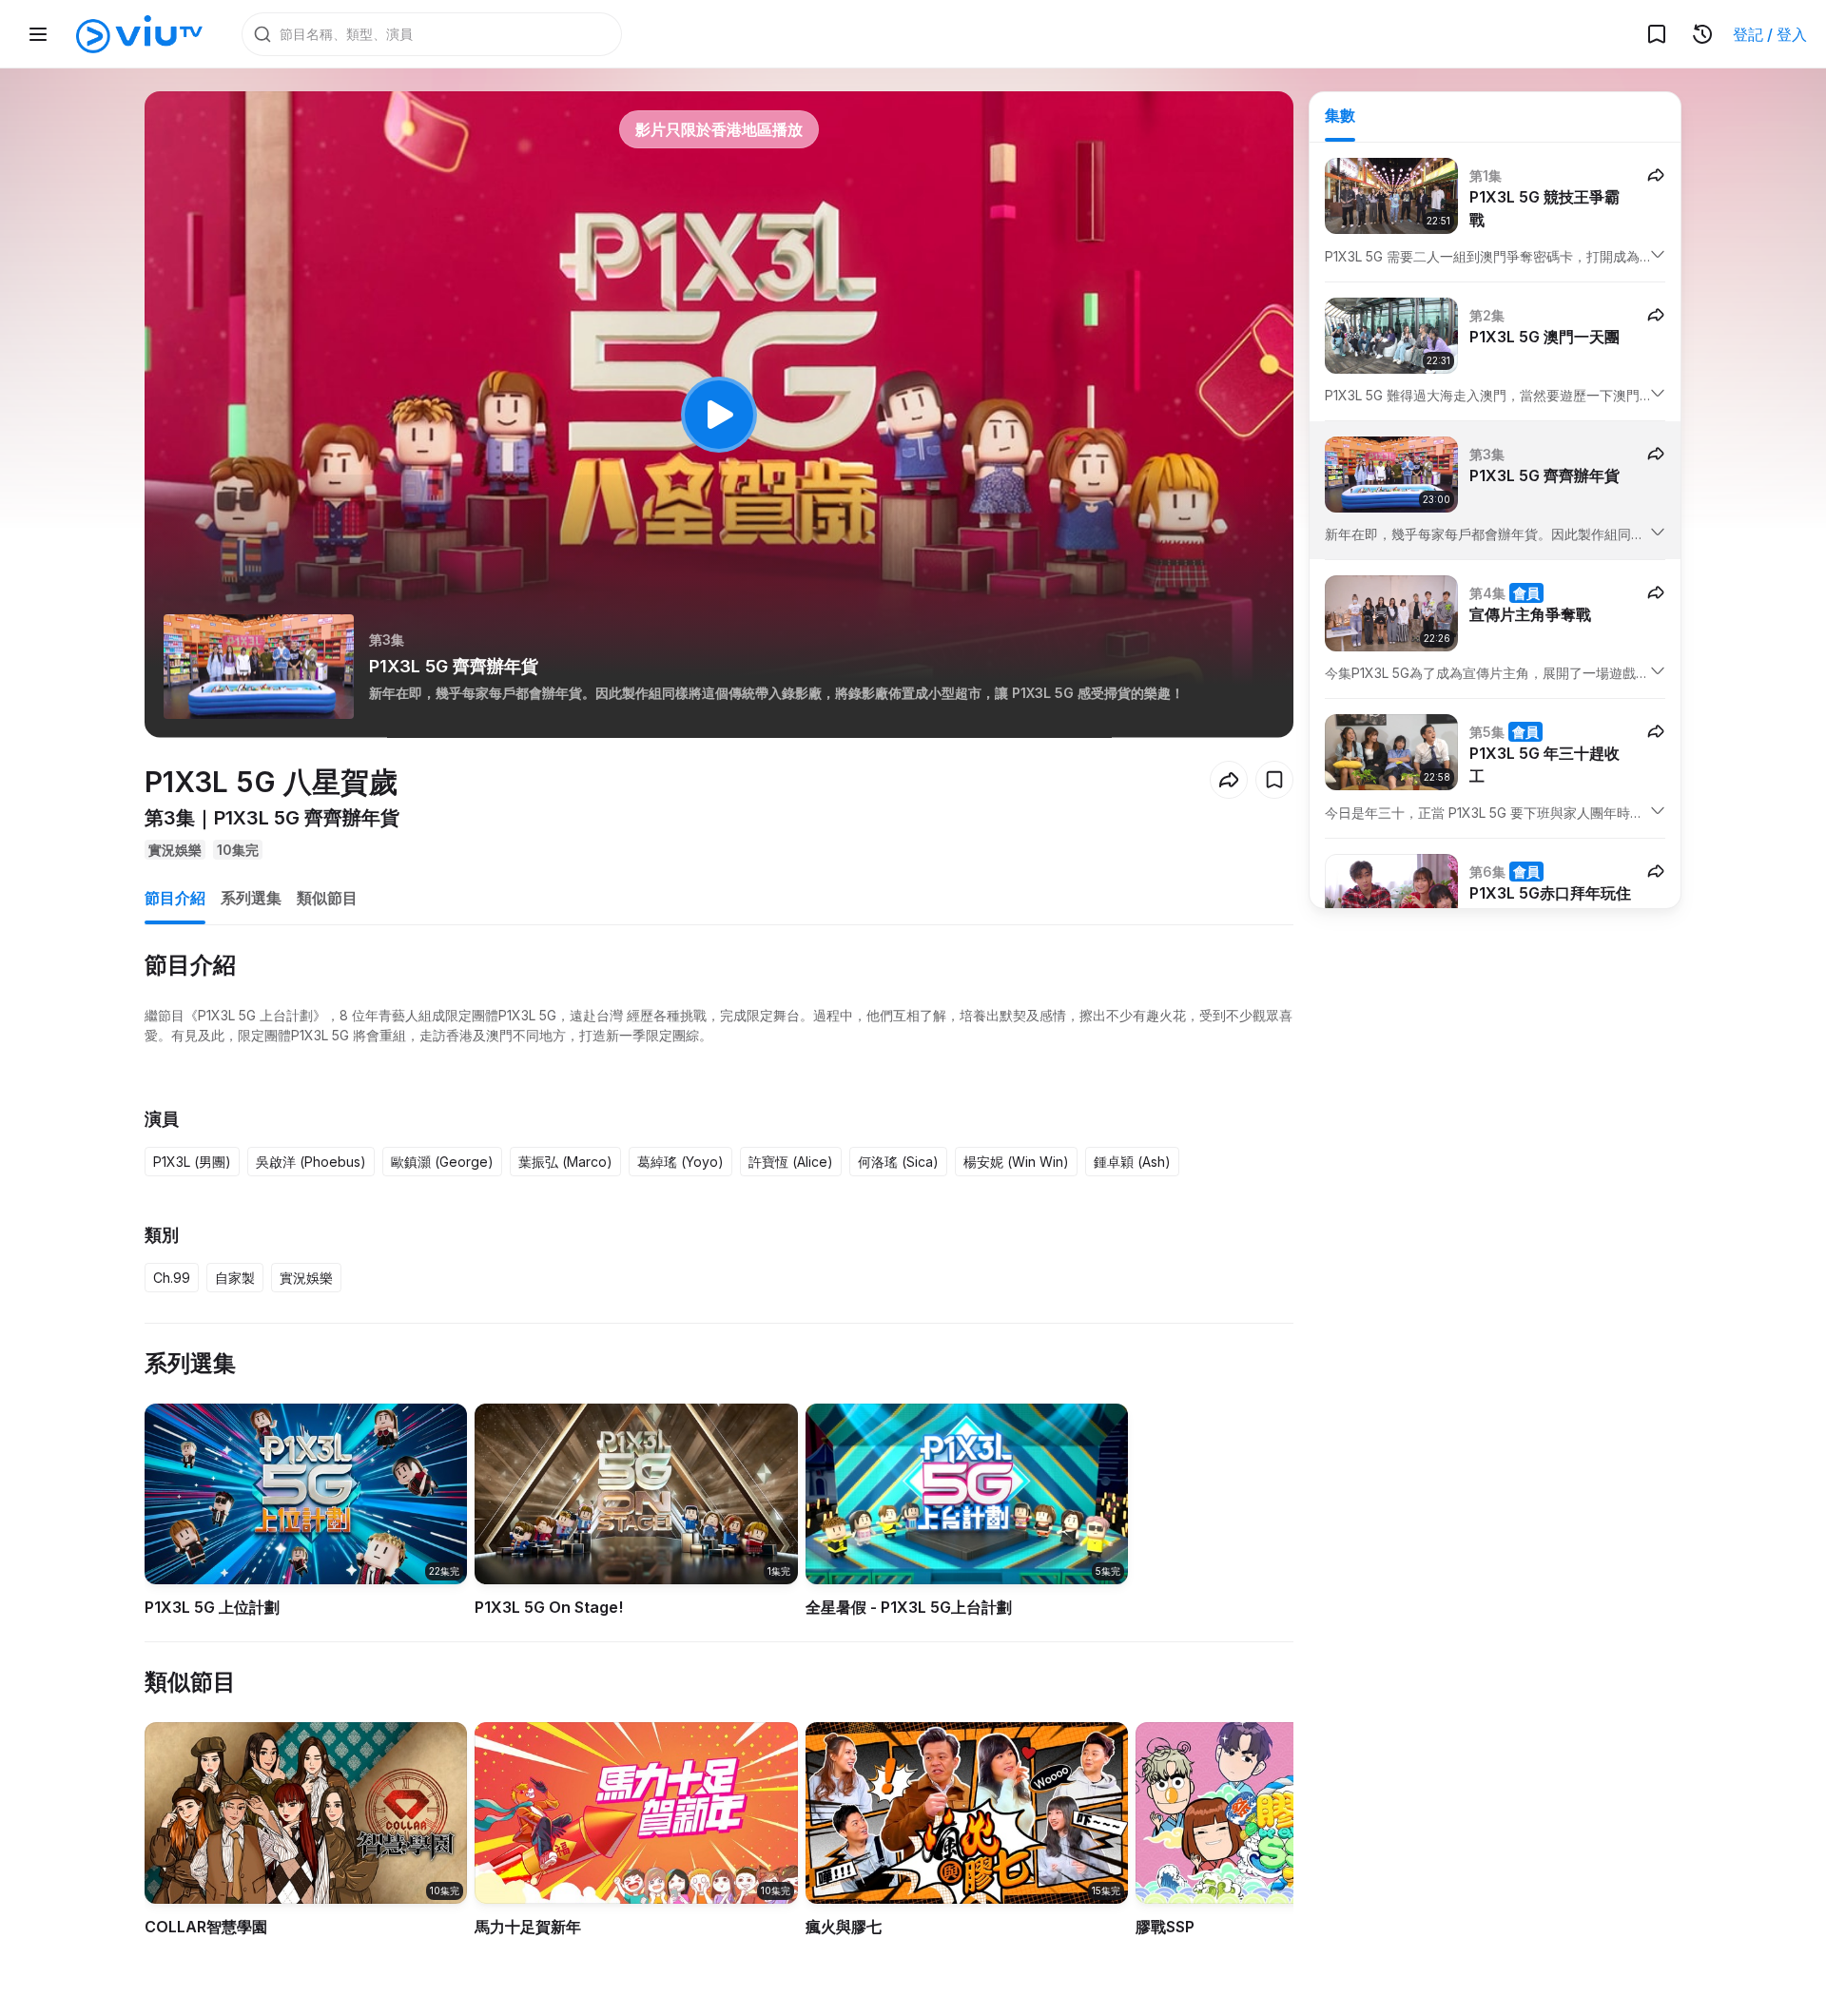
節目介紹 (175, 898)
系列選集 (251, 898)
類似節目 (327, 898)
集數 (1340, 115)
